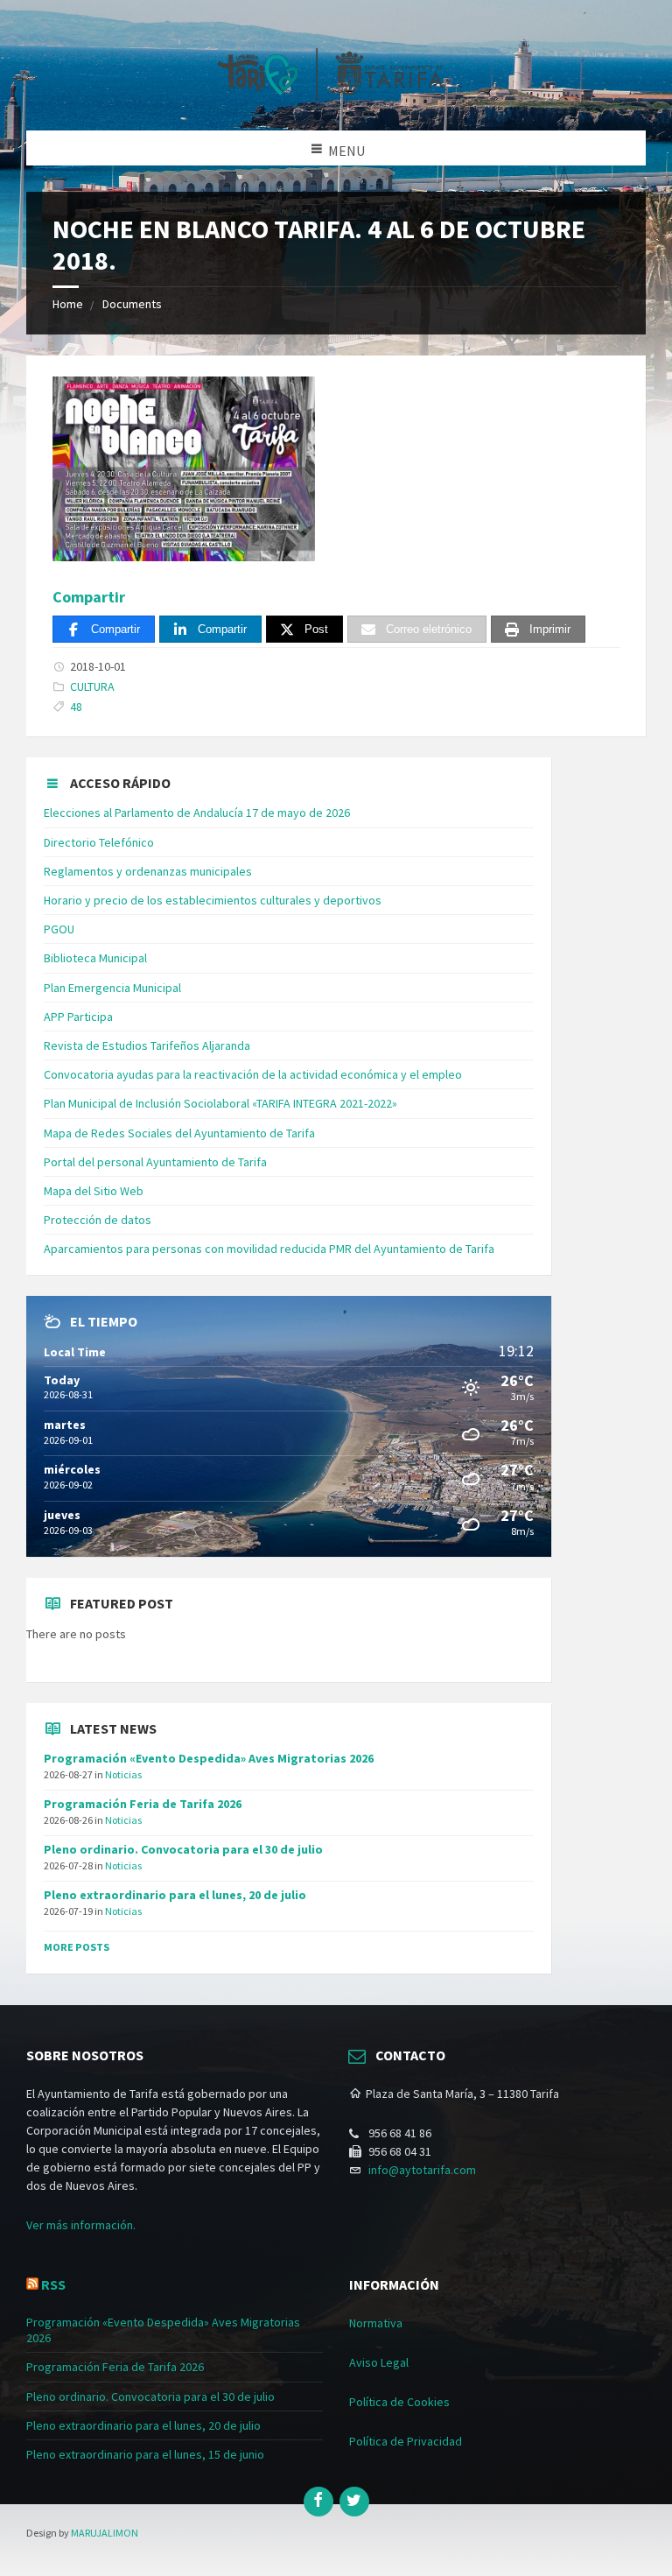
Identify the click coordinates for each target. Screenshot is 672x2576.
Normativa (376, 2323)
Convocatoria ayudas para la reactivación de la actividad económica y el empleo (253, 1074)
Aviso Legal (379, 2362)
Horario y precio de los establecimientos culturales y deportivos (213, 900)
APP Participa (78, 1017)
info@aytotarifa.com (422, 2170)
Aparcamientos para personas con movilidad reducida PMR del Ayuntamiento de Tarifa (269, 1249)
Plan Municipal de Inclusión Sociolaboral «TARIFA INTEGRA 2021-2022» (220, 1103)
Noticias (123, 1774)
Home (68, 304)
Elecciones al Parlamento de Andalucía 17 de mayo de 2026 (197, 813)
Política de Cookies (399, 2402)
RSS (53, 2284)
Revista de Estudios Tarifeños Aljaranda (147, 1045)
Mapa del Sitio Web (94, 1191)
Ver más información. (81, 2225)
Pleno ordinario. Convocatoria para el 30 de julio (183, 1849)
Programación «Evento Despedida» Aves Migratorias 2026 (209, 1758)
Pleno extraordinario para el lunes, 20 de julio (175, 1895)
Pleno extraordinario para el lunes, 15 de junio (145, 2454)
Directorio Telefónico (99, 842)
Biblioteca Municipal (95, 958)
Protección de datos (98, 1220)
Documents (132, 304)
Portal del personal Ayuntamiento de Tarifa (155, 1162)
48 (76, 707)
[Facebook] (318, 2502)
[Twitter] (354, 2502)
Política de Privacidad (406, 2441)
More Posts (77, 1947)
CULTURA (92, 686)
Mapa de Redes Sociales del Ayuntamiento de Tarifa (179, 1133)
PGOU (59, 929)
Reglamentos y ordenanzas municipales (148, 871)
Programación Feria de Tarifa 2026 (143, 1804)
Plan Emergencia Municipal (112, 988)
